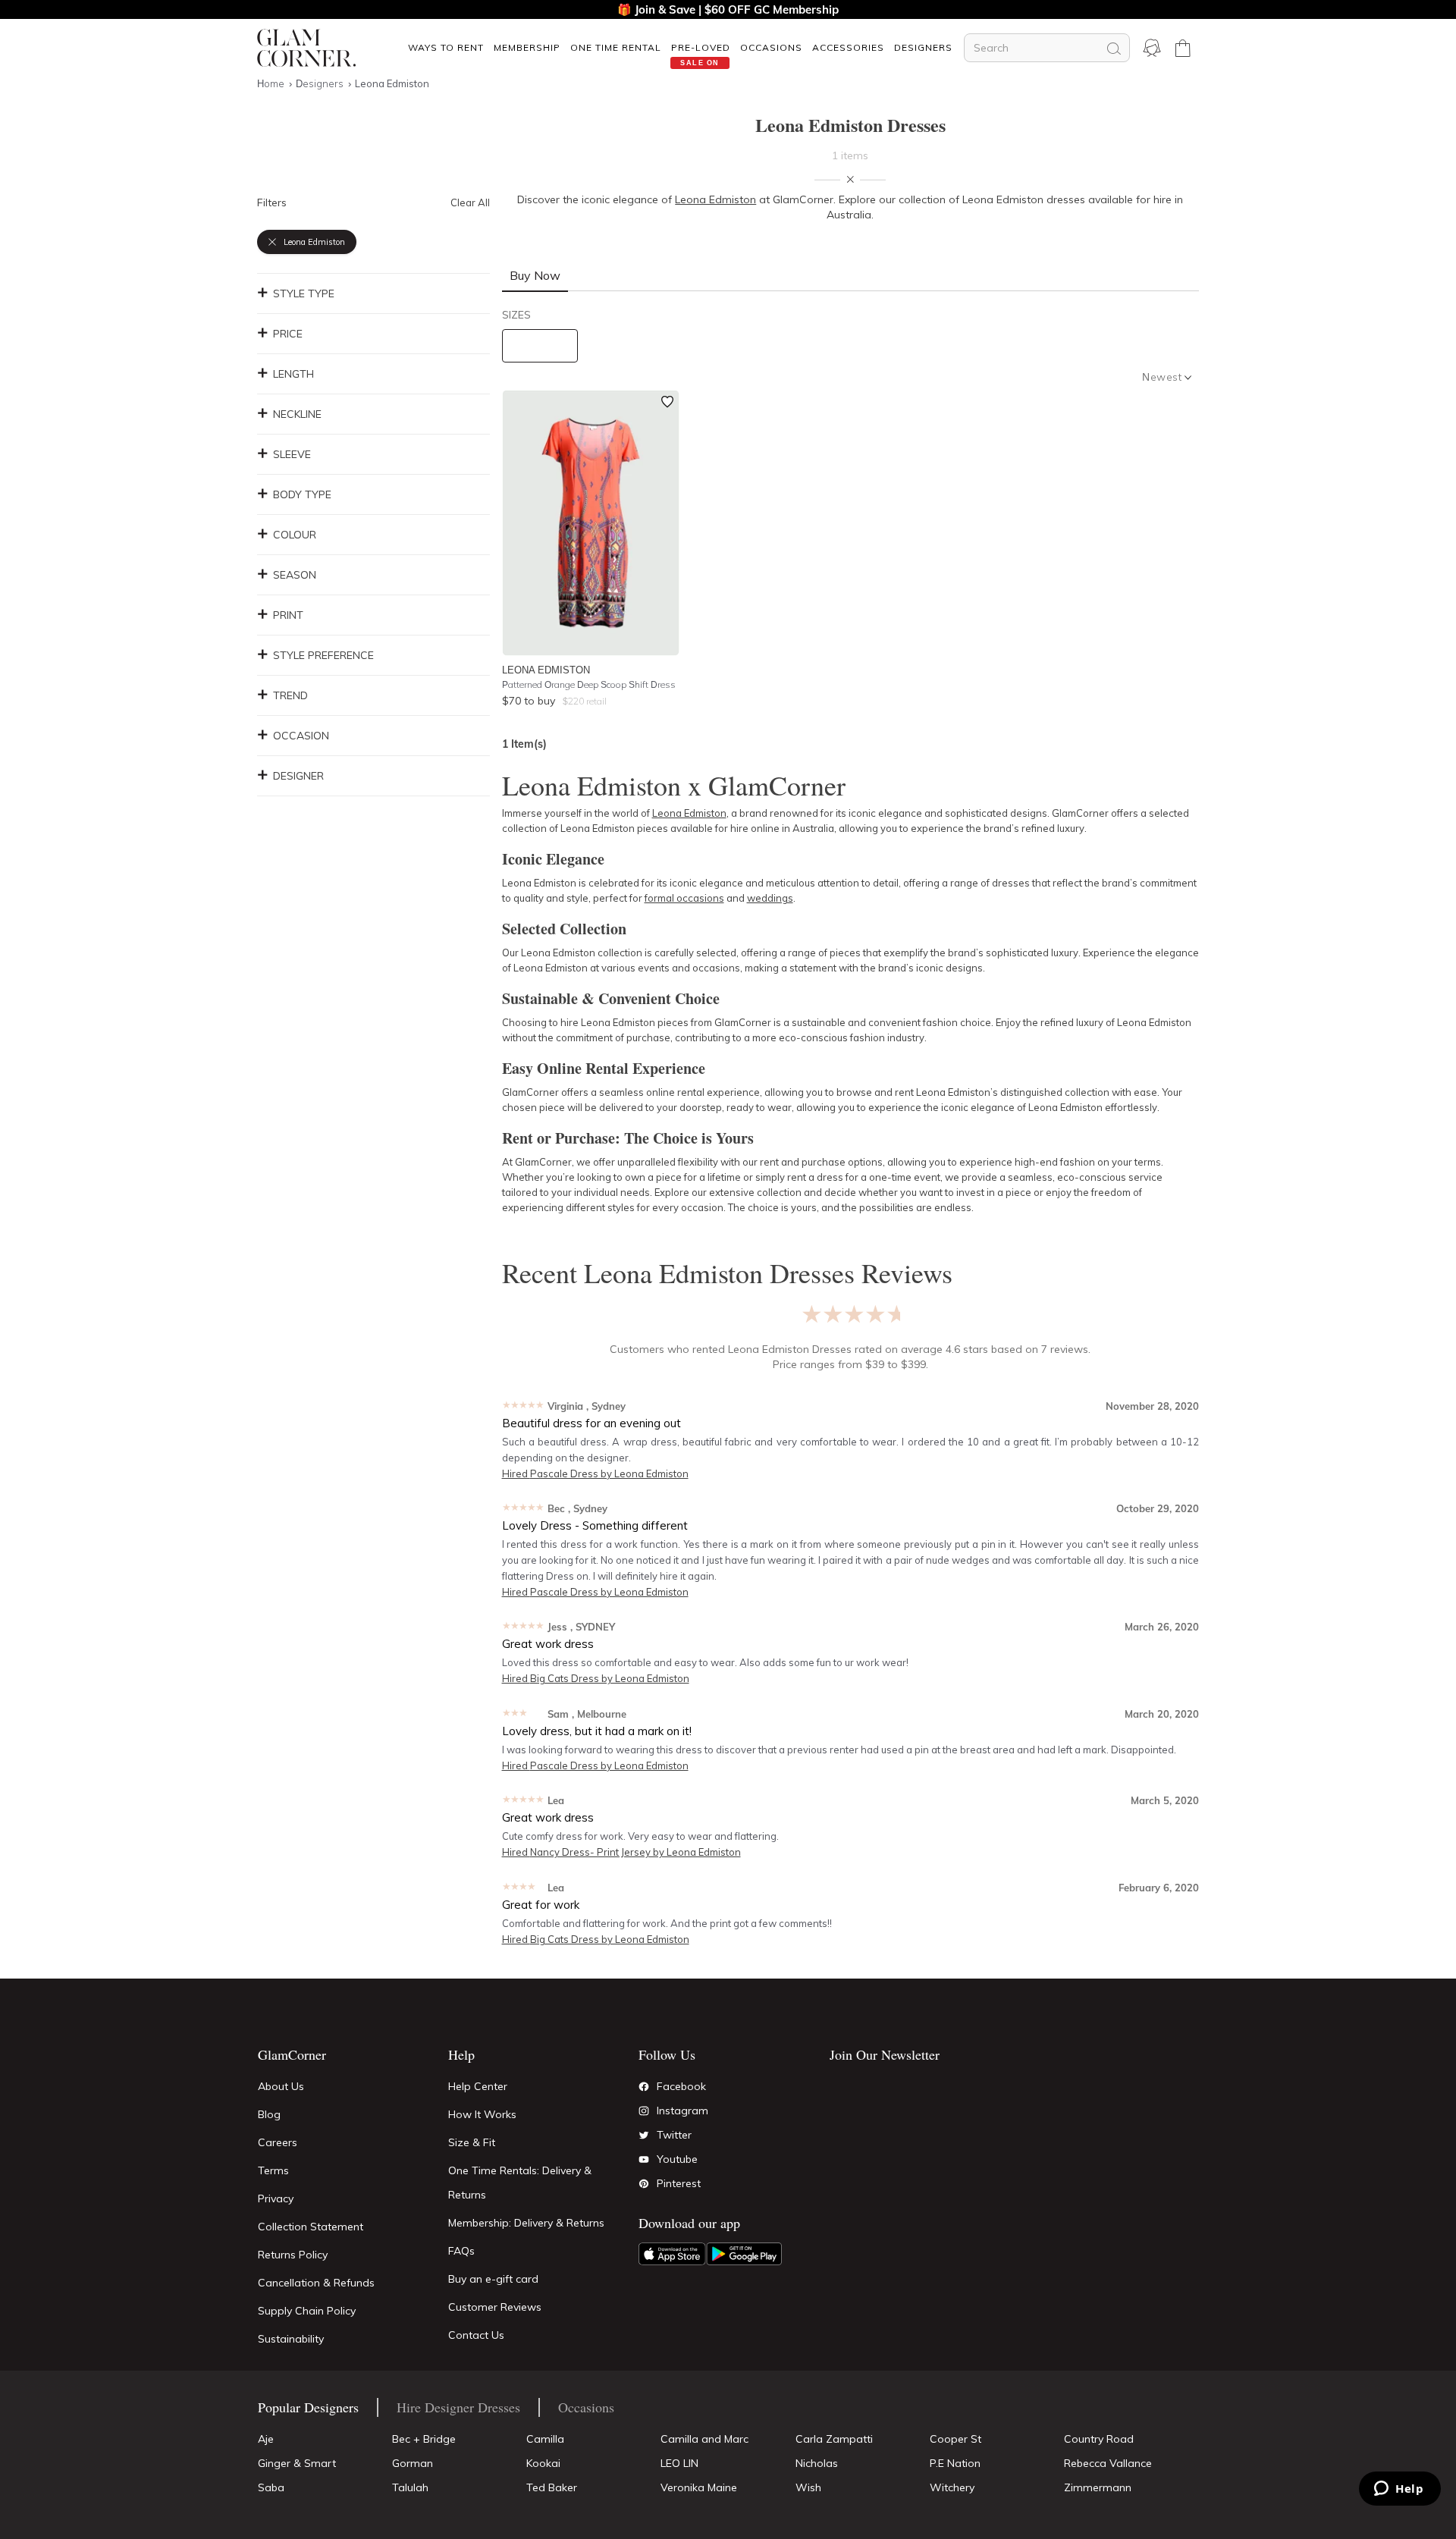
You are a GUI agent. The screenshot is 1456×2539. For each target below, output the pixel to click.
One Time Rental (616, 47)
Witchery (952, 2487)
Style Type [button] (304, 293)
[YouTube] (644, 2160)
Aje (266, 2439)
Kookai (543, 2463)
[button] (446, 47)
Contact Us (476, 2335)
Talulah (410, 2487)
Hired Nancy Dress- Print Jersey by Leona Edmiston (621, 1852)
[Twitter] (644, 2136)
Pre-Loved (701, 47)
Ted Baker (552, 2487)
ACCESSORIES (848, 47)
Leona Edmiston (546, 670)
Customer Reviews (495, 2307)
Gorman (413, 2463)
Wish (808, 2487)
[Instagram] (644, 2111)
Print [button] (288, 615)
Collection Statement (311, 2227)
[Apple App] (672, 2254)
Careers (278, 2142)
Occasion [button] (301, 736)
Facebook (681, 2086)
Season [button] (295, 575)
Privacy (276, 2198)
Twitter (674, 2135)
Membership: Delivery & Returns (526, 2223)
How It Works (482, 2114)
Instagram (682, 2111)
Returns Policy (293, 2255)
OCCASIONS (771, 47)
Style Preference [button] (323, 655)
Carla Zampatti (834, 2439)
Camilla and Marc (704, 2439)
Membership (527, 47)
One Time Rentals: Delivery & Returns (520, 2183)
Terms (273, 2170)
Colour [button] (295, 535)
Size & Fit (472, 2142)
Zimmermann (1098, 2487)
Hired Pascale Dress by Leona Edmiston (595, 1473)
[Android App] (744, 2254)
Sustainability (291, 2339)
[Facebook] (644, 2087)
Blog (269, 2114)
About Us (281, 2086)
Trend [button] (290, 695)
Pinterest (679, 2183)
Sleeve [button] (292, 454)
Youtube (677, 2159)
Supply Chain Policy (307, 2311)
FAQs (461, 2251)
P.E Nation (955, 2463)
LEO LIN (679, 2463)
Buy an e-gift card (493, 2279)
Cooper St (955, 2439)
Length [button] (293, 374)
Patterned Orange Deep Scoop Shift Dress (589, 684)
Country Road (1099, 2439)
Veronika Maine (699, 2487)
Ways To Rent (446, 47)
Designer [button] (298, 776)
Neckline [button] (297, 414)
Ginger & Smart (297, 2463)
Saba (271, 2487)
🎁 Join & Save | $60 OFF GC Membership (728, 9)
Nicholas (817, 2463)
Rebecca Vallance (1108, 2463)
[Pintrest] (644, 2184)
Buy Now (535, 275)
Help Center (478, 2086)
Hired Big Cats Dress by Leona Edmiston (596, 1678)
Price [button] (288, 334)
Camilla (545, 2439)
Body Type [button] (302, 494)
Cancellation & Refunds (316, 2283)
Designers (923, 47)
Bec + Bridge (424, 2439)
